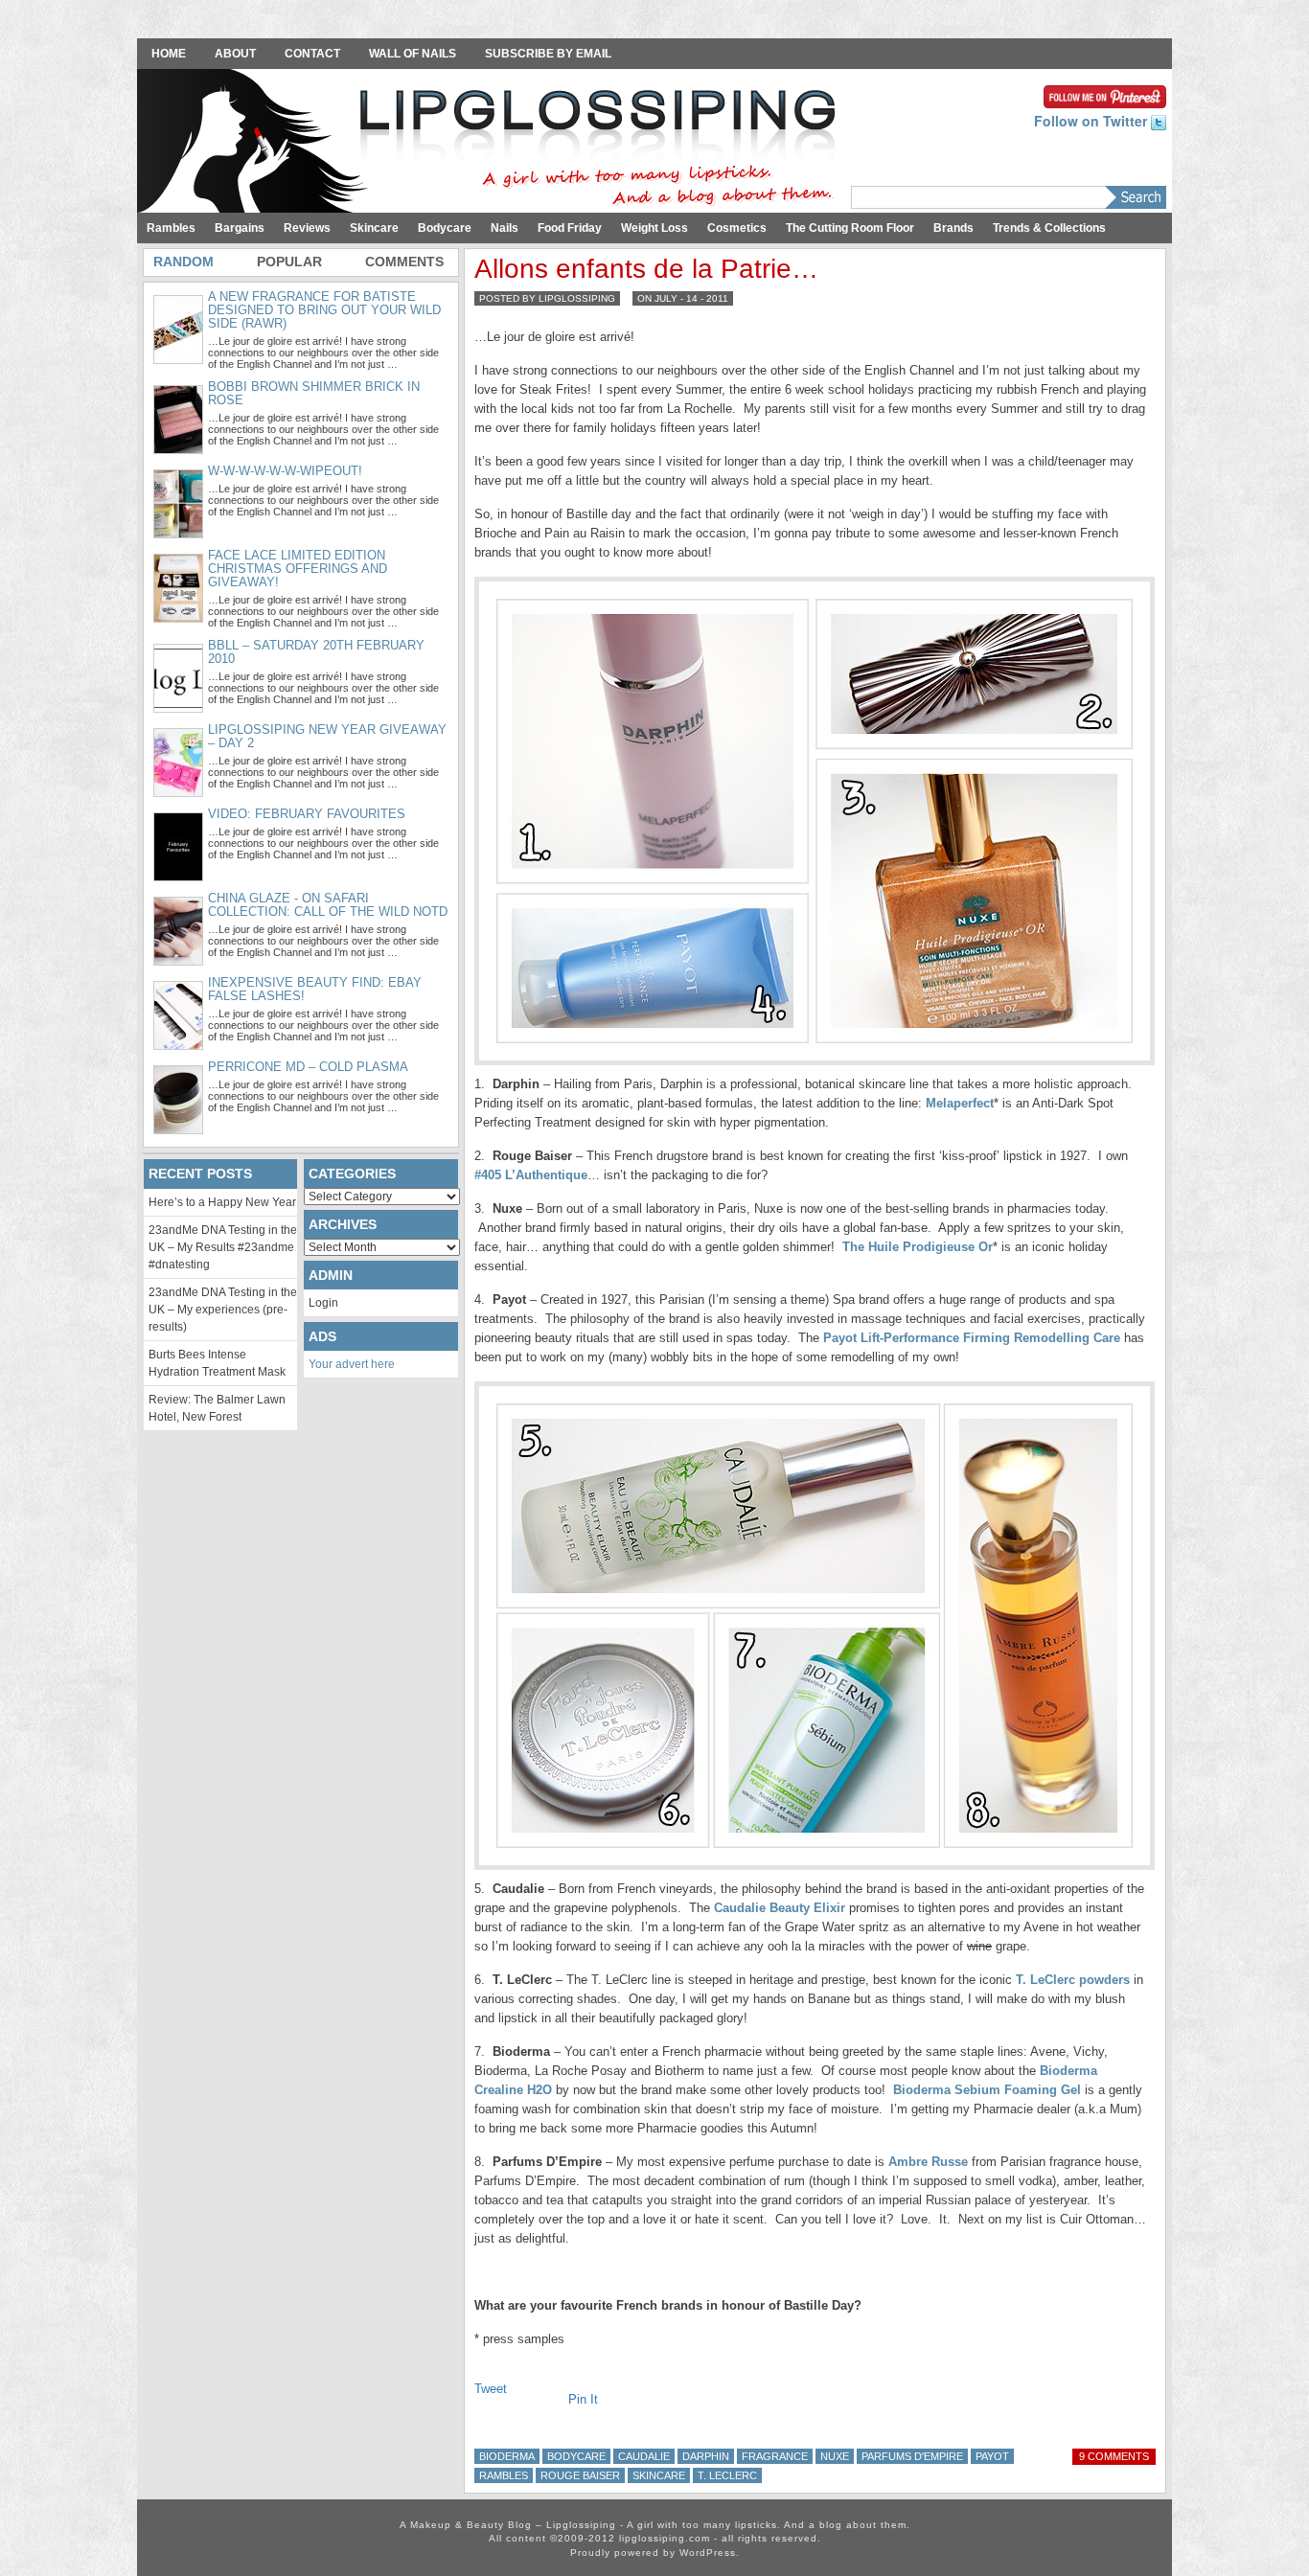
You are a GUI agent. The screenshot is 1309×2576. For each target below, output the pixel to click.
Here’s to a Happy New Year (222, 1202)
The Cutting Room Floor (850, 228)
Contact (312, 54)
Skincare (374, 228)
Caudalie (644, 2456)
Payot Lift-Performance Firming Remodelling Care (972, 1338)
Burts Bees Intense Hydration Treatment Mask (217, 1363)
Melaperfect (960, 1103)
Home (169, 54)
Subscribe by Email (548, 54)
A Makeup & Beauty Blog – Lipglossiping (492, 143)
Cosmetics (737, 228)
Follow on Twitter (1092, 121)
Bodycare (445, 228)
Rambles (171, 228)
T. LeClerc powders (1073, 1980)
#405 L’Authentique (531, 1175)
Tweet (491, 2389)
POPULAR (289, 262)
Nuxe (835, 2456)
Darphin (706, 2456)
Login (323, 1303)
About (235, 54)
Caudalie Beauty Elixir (780, 1908)
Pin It (583, 2399)
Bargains (240, 228)
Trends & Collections (1049, 228)
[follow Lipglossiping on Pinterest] (1105, 95)
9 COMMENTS (1114, 2456)
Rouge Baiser (580, 2475)
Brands (953, 228)
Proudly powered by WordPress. (655, 2553)
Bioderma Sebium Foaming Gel (987, 2090)
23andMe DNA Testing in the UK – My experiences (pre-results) (223, 1310)
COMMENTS (404, 262)
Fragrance (775, 2456)
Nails (505, 228)
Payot (992, 2456)
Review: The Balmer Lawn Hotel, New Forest (217, 1408)
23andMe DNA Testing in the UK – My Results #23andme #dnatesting (223, 1247)
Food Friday (570, 228)
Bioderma (507, 2456)
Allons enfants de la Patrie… (646, 269)
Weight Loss (654, 228)
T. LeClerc (727, 2475)
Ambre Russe (928, 2162)
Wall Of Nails (413, 54)
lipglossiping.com (665, 2538)
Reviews (307, 228)
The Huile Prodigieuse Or (918, 1247)
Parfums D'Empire (912, 2456)
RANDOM (184, 262)
